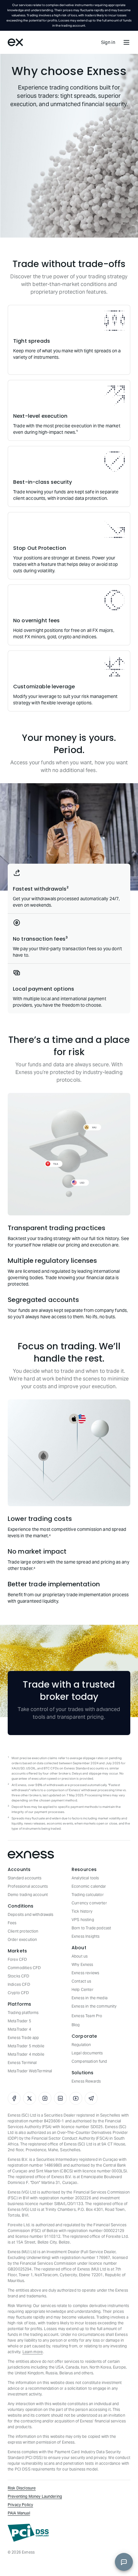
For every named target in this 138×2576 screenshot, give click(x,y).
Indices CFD (19, 1984)
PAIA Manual (19, 2513)
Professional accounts (28, 1886)
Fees (12, 1923)
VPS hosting (83, 1920)
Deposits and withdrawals (31, 1914)
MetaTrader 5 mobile (26, 2046)
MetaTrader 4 (19, 2029)
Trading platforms (23, 2013)
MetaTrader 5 (19, 2021)
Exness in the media (90, 1998)
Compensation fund (89, 2061)
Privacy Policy (20, 2505)
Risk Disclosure (22, 2488)
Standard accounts (25, 1878)
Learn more (33, 2352)
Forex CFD (17, 1959)
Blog (76, 2025)
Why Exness (82, 1964)
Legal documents (87, 2053)
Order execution (22, 1939)
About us (80, 1956)
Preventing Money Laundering (35, 2496)
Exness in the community (94, 2006)
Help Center (82, 1989)
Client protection (23, 1931)
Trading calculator (88, 1895)
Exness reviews (85, 1973)
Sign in (108, 42)
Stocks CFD (19, 1976)
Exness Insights (86, 1936)
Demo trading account (28, 1895)
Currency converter (89, 1903)
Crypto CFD (18, 1993)
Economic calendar (89, 1886)
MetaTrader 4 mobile (26, 2054)
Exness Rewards (86, 2081)
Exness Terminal (22, 2063)
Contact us (82, 1981)
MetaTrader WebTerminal (30, 2071)
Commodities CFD (24, 1968)
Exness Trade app (23, 2038)
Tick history (82, 1911)
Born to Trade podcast (91, 1928)
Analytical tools (85, 1878)
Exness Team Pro (87, 2016)
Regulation (81, 2045)
